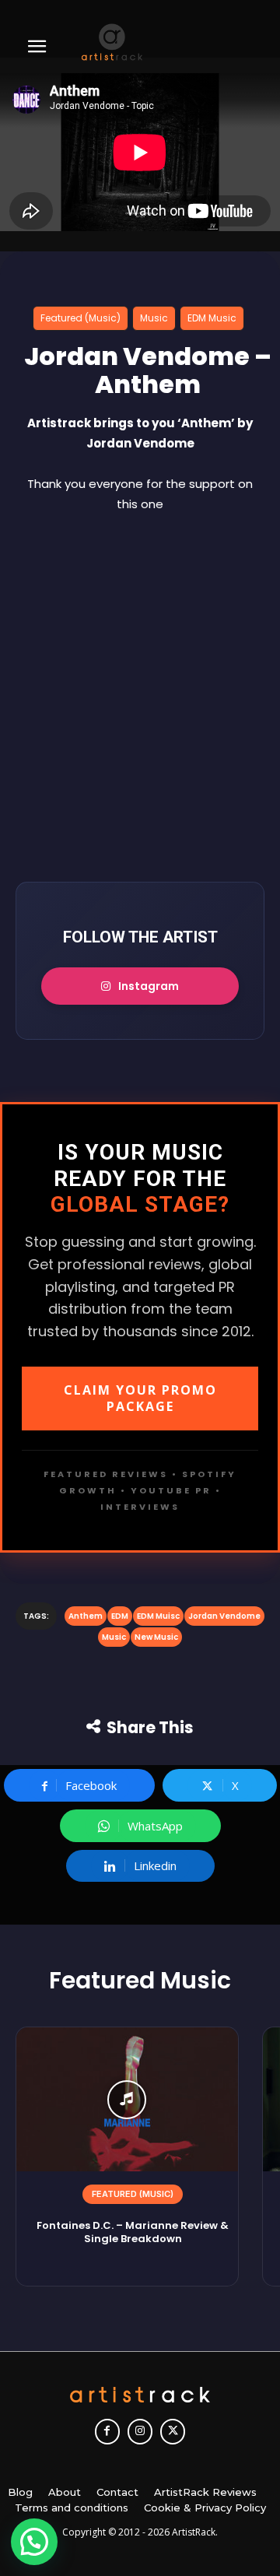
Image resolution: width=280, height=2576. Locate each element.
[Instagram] (140, 2431)
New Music (156, 1637)
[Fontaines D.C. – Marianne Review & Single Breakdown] (127, 2099)
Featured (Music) (80, 318)
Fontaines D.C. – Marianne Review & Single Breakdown (133, 2232)
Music (154, 318)
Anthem (86, 1616)
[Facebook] (107, 2431)
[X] (173, 2431)
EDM (120, 1616)
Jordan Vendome (224, 1616)
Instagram (149, 986)
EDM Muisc (158, 1616)
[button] (34, 2542)
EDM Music (212, 318)
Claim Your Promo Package (140, 1398)
